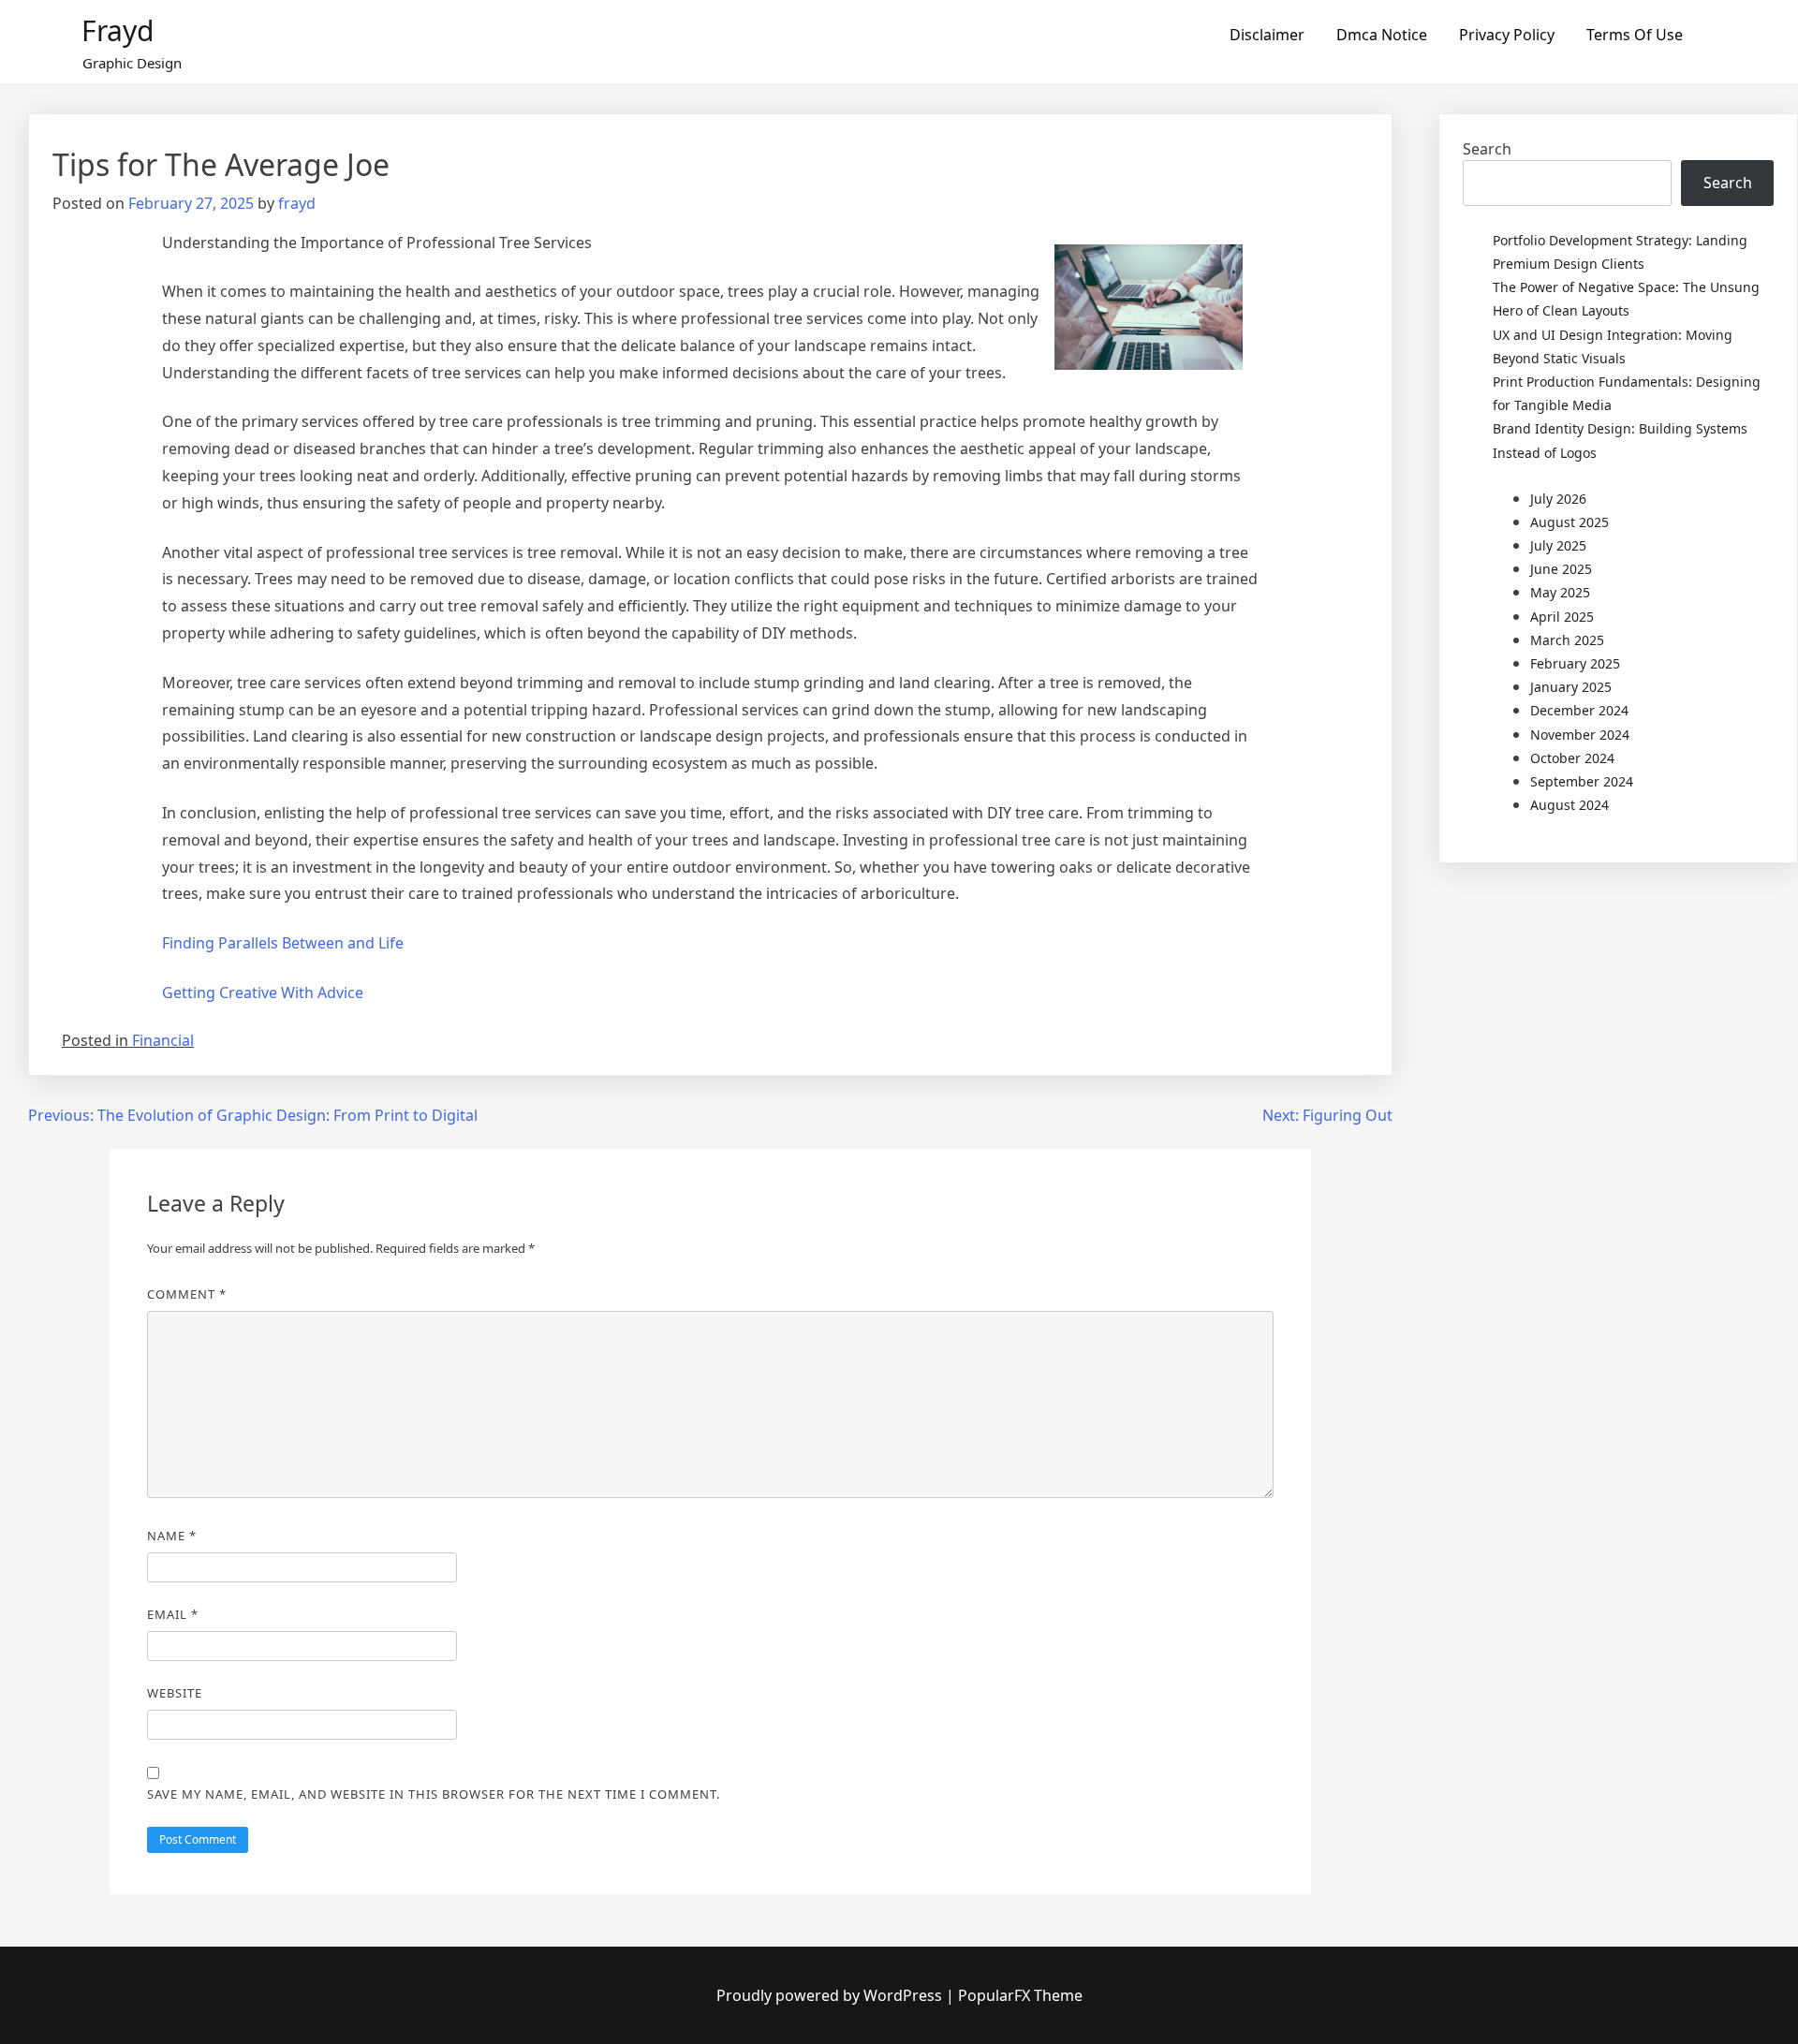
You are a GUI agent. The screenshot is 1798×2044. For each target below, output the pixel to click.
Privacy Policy (1507, 35)
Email (173, 1614)
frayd (297, 203)
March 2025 (1567, 640)
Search (1487, 149)
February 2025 (1575, 663)
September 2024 (1582, 781)
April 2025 (1562, 617)
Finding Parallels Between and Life (283, 943)
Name (172, 1536)
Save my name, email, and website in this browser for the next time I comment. (434, 1794)
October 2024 (1572, 758)
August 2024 (1570, 805)
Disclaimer (1267, 35)
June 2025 (1561, 569)
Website (175, 1693)
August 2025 (1570, 522)
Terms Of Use (1635, 35)
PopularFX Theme (1020, 1995)
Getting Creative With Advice (263, 993)
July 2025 (1558, 545)
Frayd (118, 30)
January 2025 (1571, 687)
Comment (187, 1294)
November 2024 (1580, 735)
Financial (163, 1040)
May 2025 (1560, 592)
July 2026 (1558, 499)
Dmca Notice (1382, 35)
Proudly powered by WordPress (831, 1995)
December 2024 (1579, 710)
